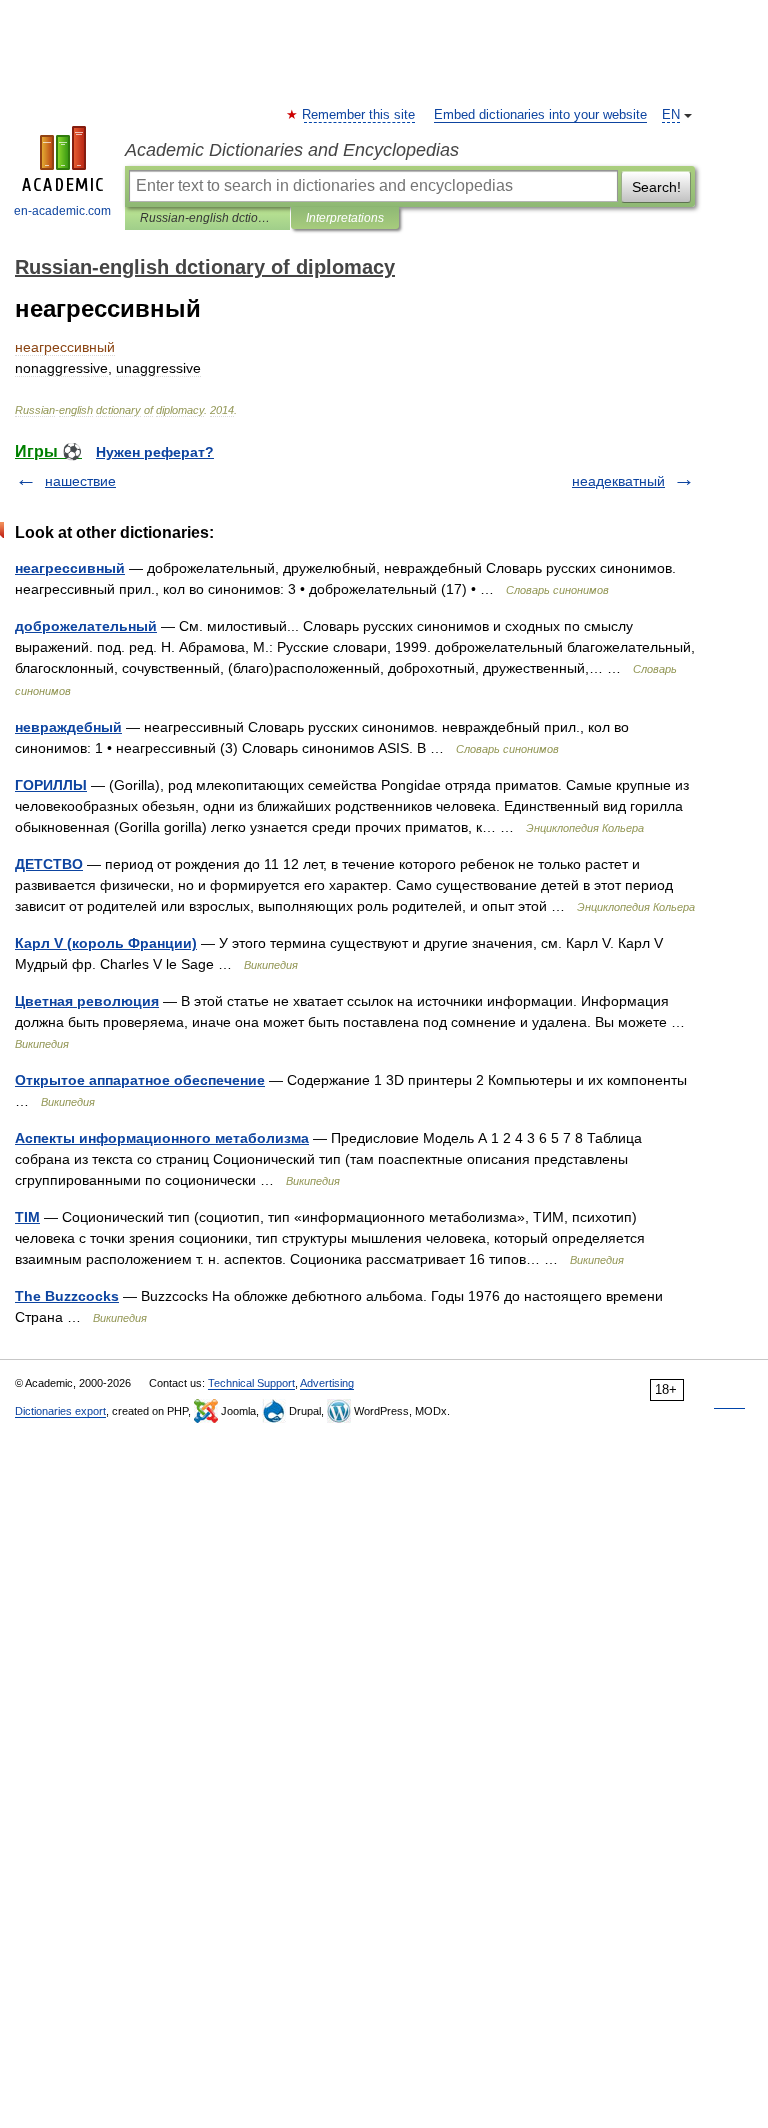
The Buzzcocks (67, 1296)
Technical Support (251, 1383)
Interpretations (345, 218)
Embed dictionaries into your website (540, 115)
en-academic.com (62, 211)
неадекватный (618, 481)
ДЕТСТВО (49, 864)
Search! (656, 187)
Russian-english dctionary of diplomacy (207, 218)
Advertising (327, 1383)
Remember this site (359, 115)
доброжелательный (86, 626)
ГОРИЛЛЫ (51, 785)
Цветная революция (87, 1001)
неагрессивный (70, 568)
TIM (27, 1217)
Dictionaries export (60, 1411)
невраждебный (68, 727)
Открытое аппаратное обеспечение (140, 1080)
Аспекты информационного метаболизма (162, 1138)
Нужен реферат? (155, 452)
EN (671, 115)
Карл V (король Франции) (106, 943)
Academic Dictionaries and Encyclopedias (292, 150)
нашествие (80, 481)
